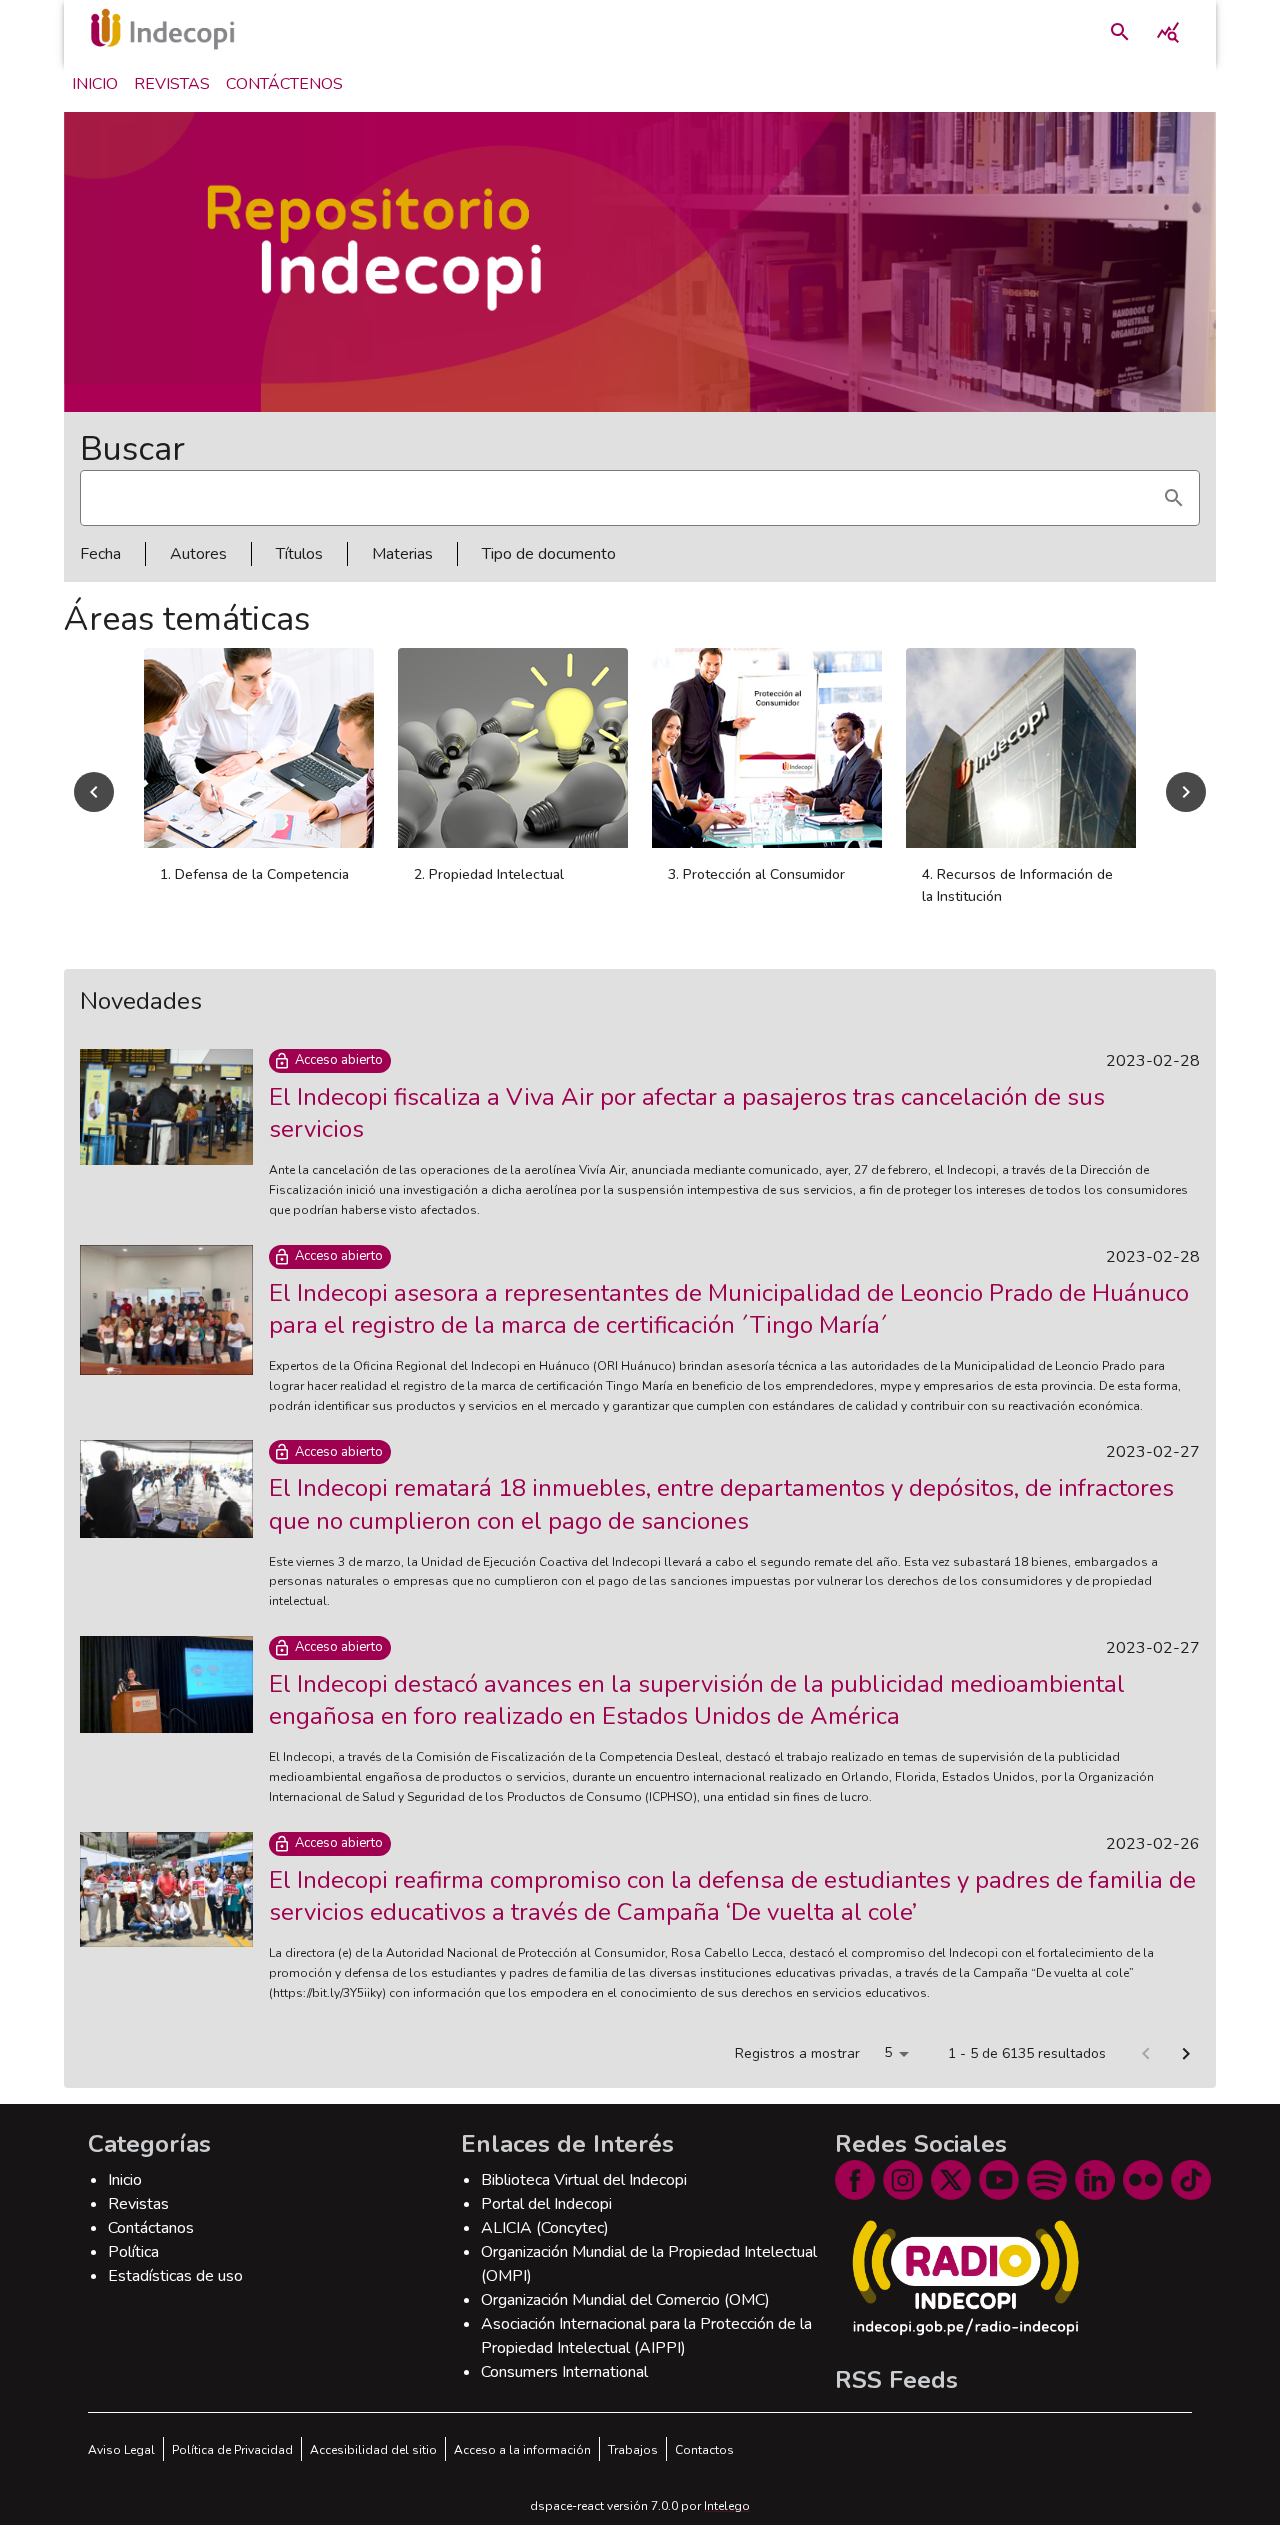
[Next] (1186, 792)
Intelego (727, 2506)
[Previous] (94, 792)
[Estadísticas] (1168, 32)
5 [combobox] (888, 2052)
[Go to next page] (1186, 2054)
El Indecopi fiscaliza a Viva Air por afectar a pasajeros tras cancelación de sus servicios (687, 1113)
